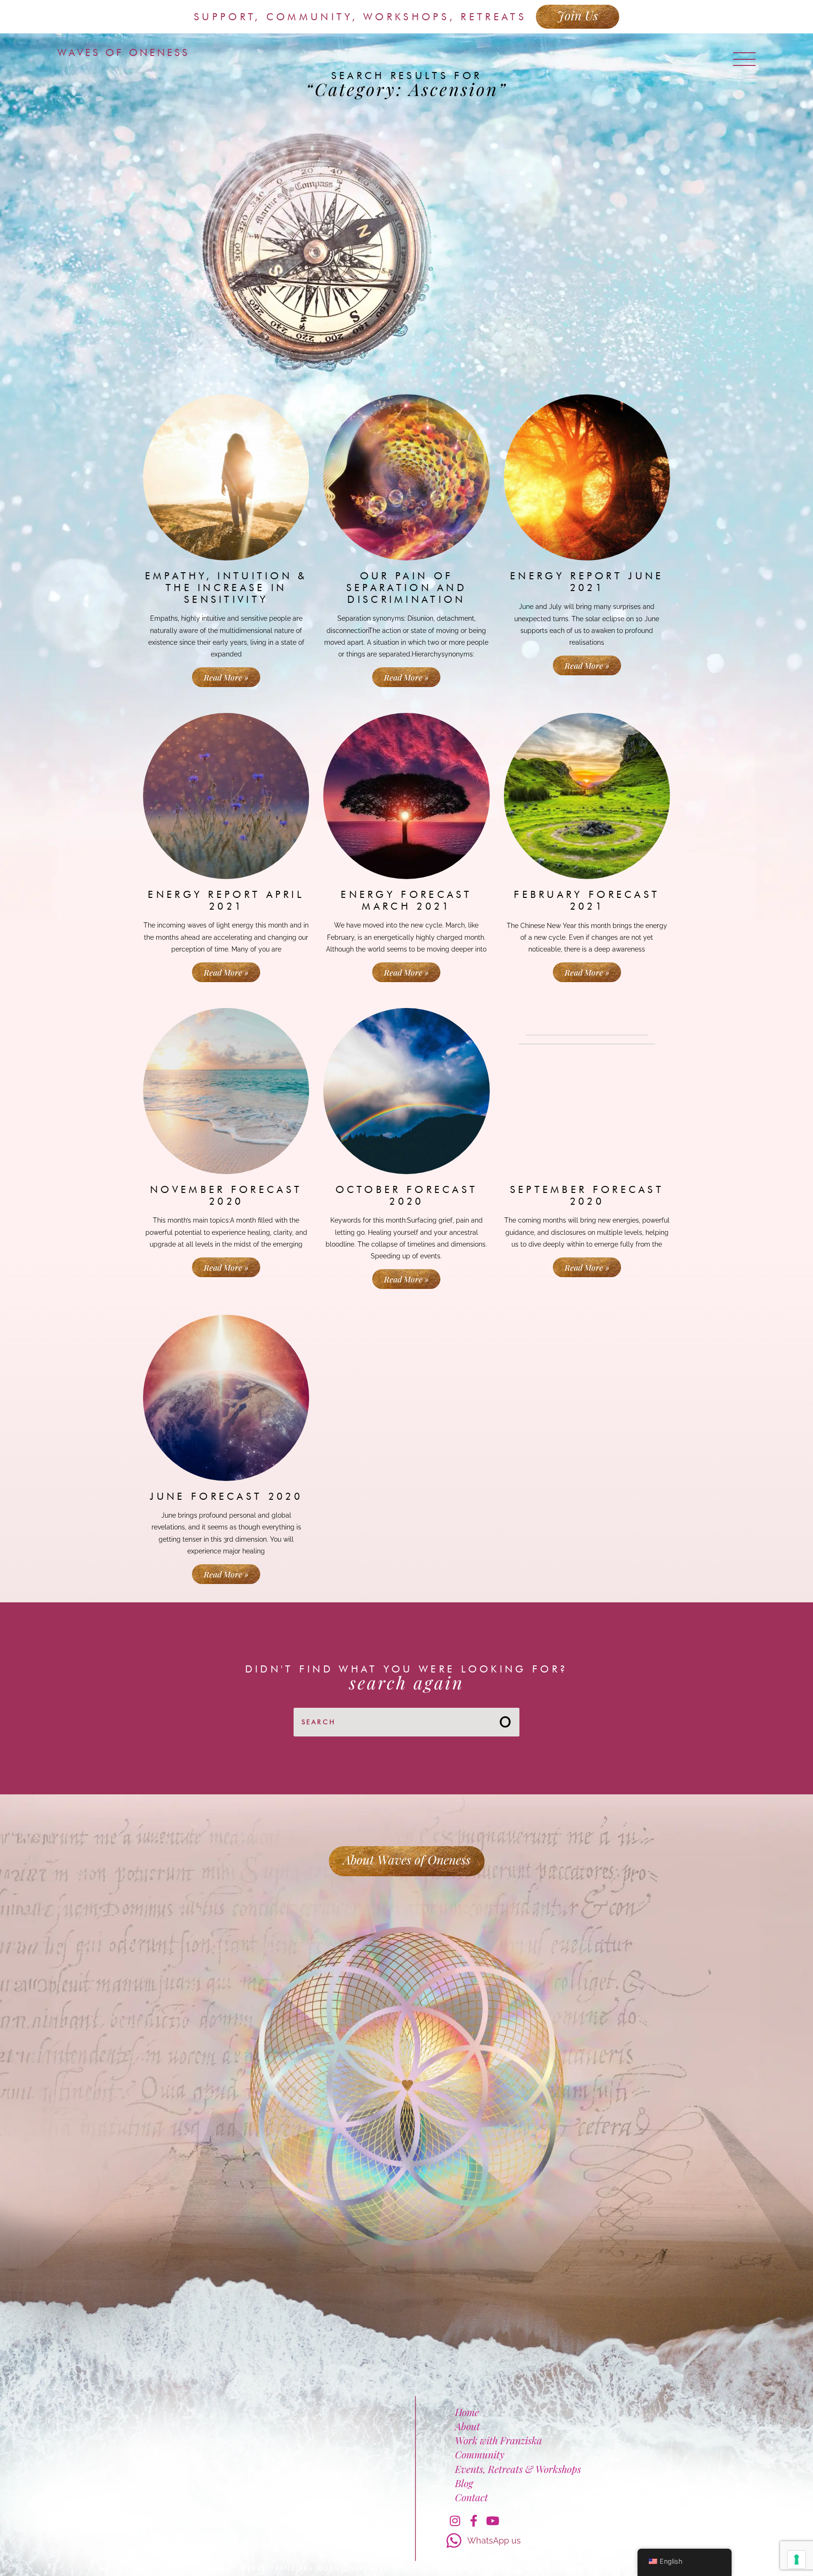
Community (480, 2454)
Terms (610, 2568)
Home (467, 2412)
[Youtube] (493, 2520)
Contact (471, 2497)
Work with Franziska (498, 2440)
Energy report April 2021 (226, 900)
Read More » (226, 677)
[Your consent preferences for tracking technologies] (797, 2560)
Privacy (510, 2568)
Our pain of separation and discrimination (406, 588)
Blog (464, 2483)
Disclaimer (562, 2568)
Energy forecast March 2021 (406, 900)
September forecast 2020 (587, 1195)
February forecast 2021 (587, 900)
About (467, 2426)
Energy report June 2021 (587, 582)
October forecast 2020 (407, 1195)
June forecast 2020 (226, 1496)
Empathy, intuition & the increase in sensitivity (226, 588)
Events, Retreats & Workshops (518, 2469)
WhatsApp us (494, 2540)
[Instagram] (455, 2520)
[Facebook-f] (474, 2520)
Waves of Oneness (124, 52)
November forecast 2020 (226, 1195)
